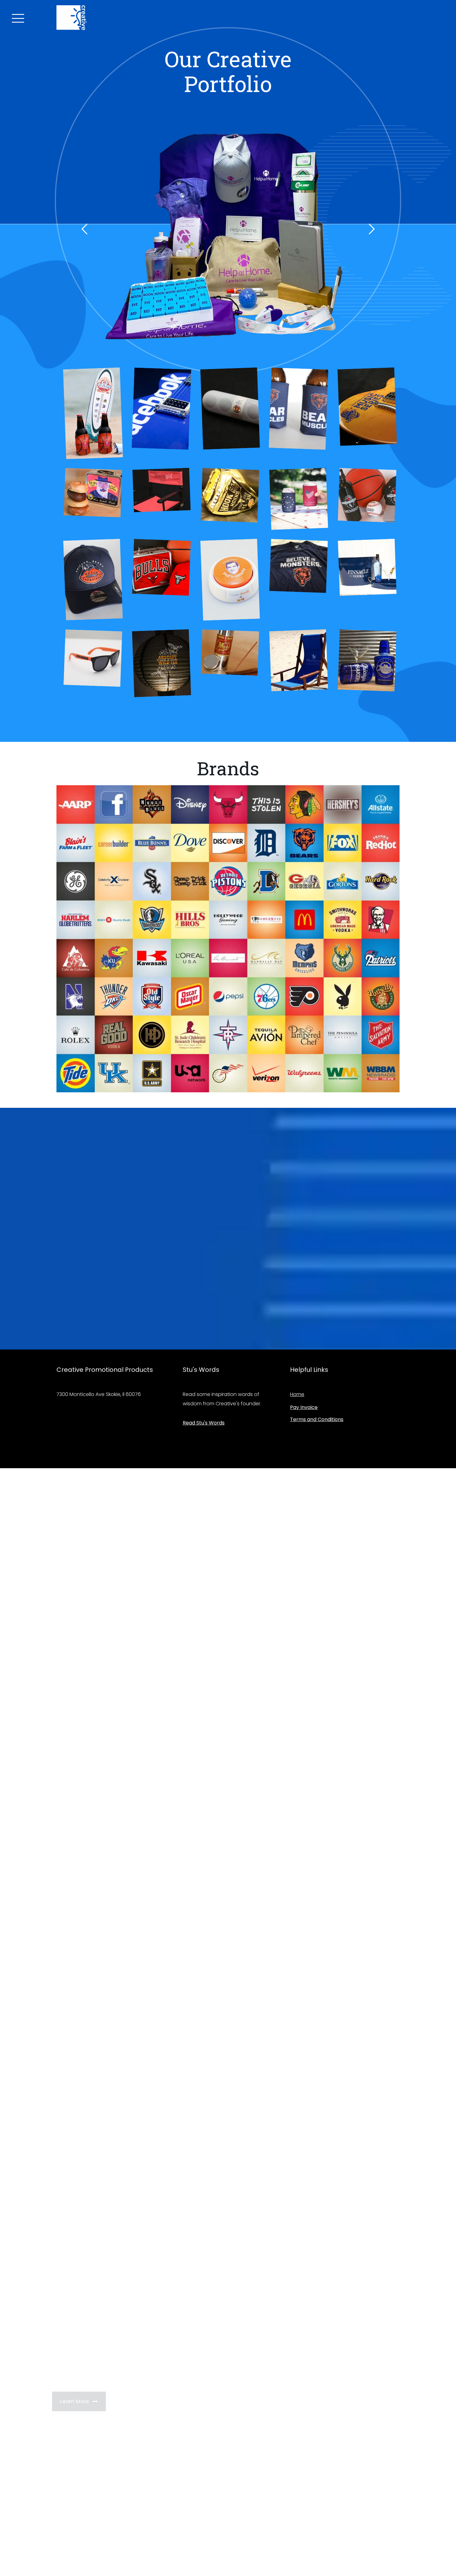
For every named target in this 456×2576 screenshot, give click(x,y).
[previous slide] (84, 229)
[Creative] (72, 17)
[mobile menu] (17, 17)
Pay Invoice (304, 1407)
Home (297, 1394)
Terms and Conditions (317, 1419)
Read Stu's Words (204, 1423)
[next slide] (372, 229)
